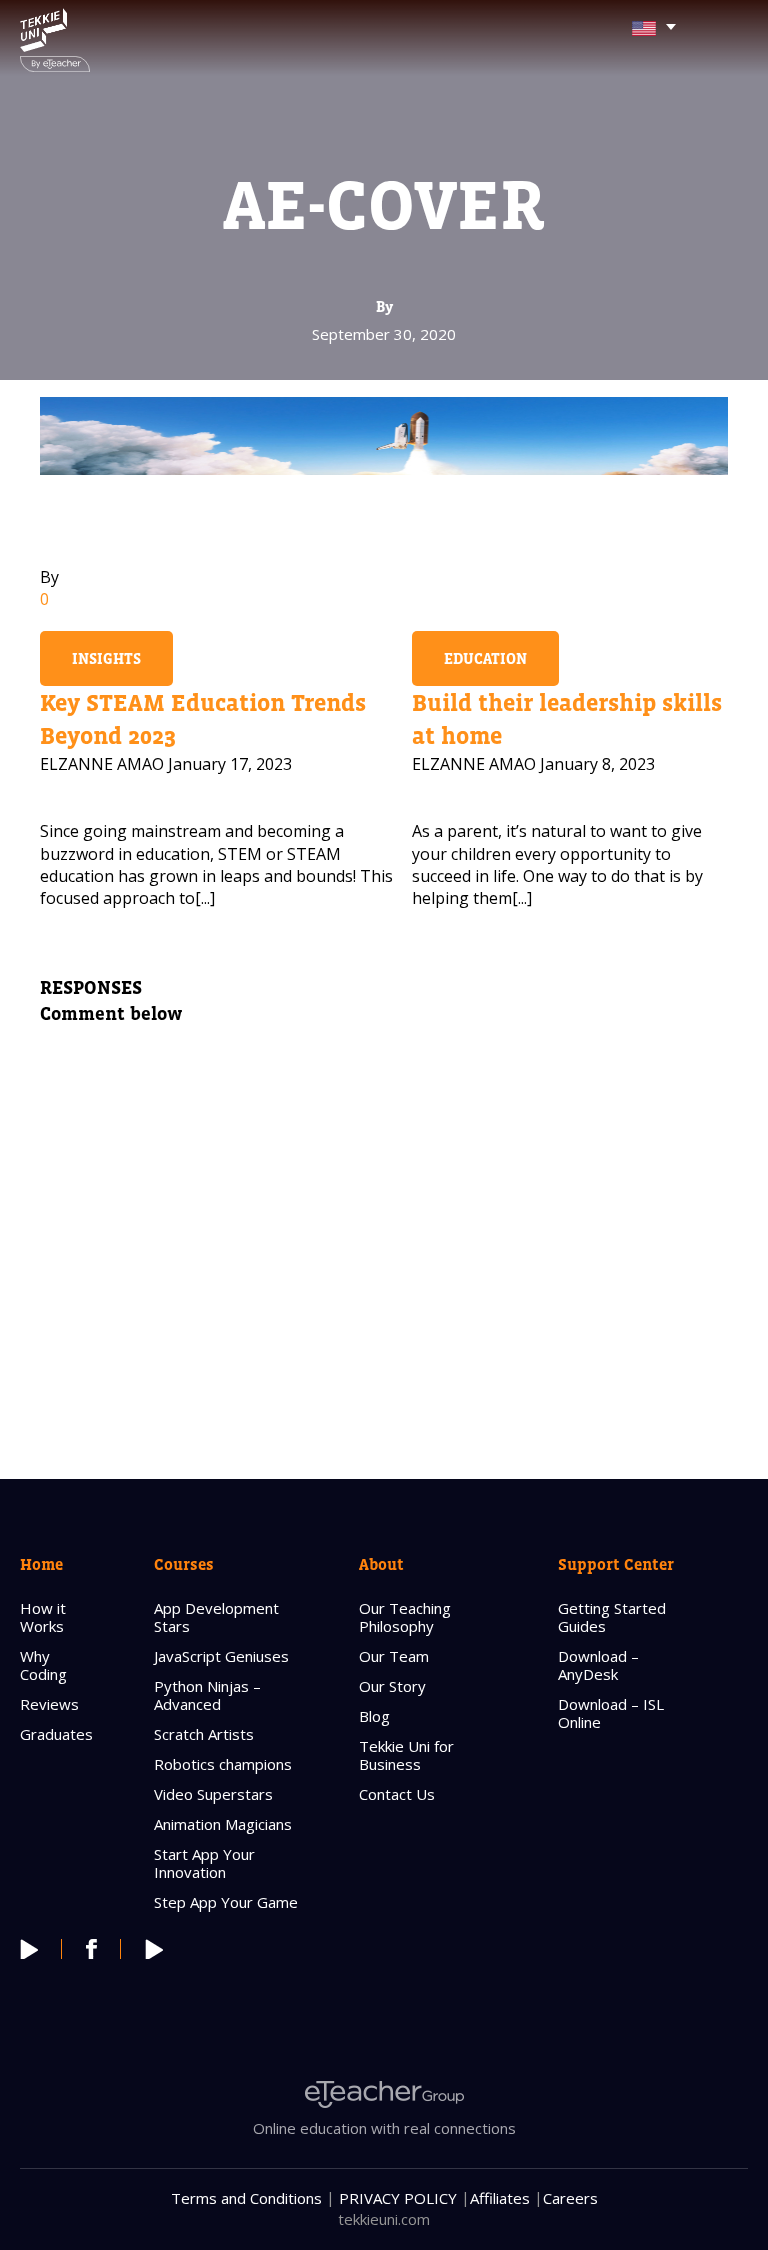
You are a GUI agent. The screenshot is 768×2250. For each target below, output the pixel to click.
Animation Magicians (223, 1824)
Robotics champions (223, 1764)
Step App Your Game (226, 1902)
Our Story (392, 1686)
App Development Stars (216, 1617)
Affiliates (500, 2198)
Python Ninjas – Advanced (207, 1695)
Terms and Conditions (246, 2198)
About (381, 1564)
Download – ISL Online (611, 1713)
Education (485, 658)
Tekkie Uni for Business (406, 1755)
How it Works (43, 1617)
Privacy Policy (398, 2198)
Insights (106, 658)
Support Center (616, 1564)
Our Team (394, 1656)
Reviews (49, 1704)
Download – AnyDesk (598, 1665)
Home (41, 1564)
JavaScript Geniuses (221, 1656)
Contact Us (397, 1794)
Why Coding (43, 1665)
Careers (570, 2198)
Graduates (56, 1734)
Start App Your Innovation (204, 1863)
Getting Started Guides (612, 1617)
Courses (184, 1564)
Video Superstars (213, 1794)
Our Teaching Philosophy (405, 1617)
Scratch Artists (204, 1734)
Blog (374, 1716)
